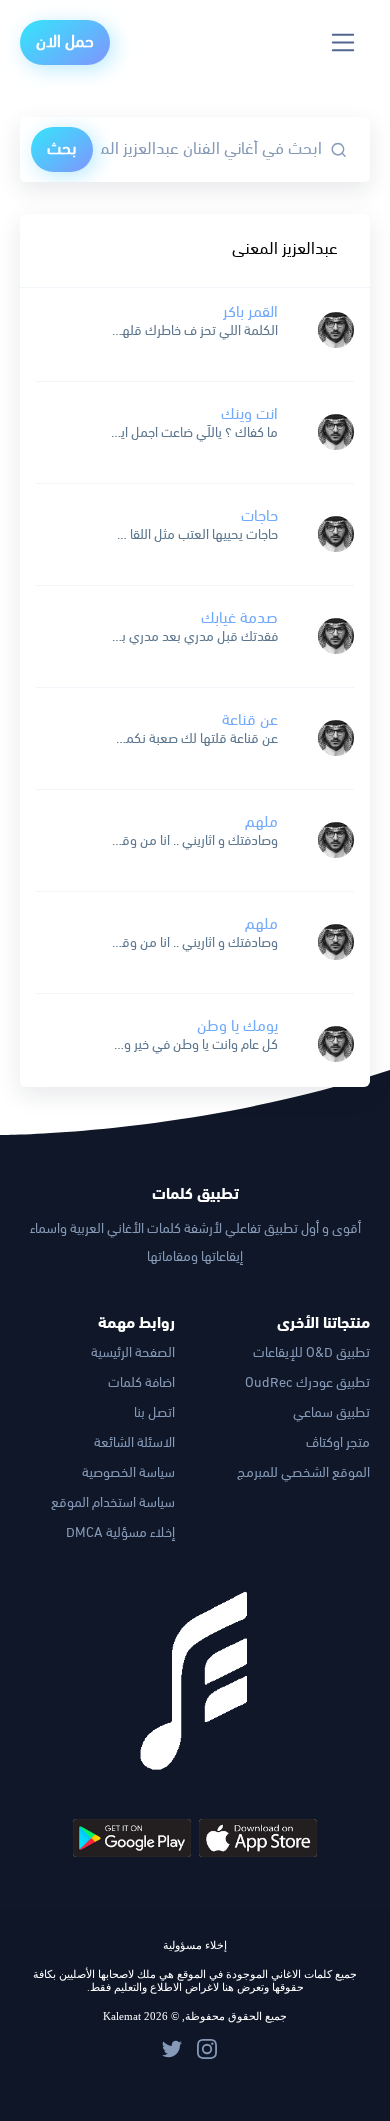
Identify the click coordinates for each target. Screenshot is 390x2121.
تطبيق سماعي (331, 1413)
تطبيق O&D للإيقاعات (311, 1353)
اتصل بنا (154, 1413)
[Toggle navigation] (343, 42)
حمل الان (65, 42)
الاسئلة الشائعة (134, 1443)
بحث (62, 149)
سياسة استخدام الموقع (113, 1503)
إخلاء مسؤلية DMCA (120, 1533)
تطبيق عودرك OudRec (307, 1383)
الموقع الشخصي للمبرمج (303, 1473)
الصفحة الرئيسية (133, 1353)
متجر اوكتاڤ (338, 1443)
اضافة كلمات (141, 1383)
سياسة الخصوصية (128, 1473)
